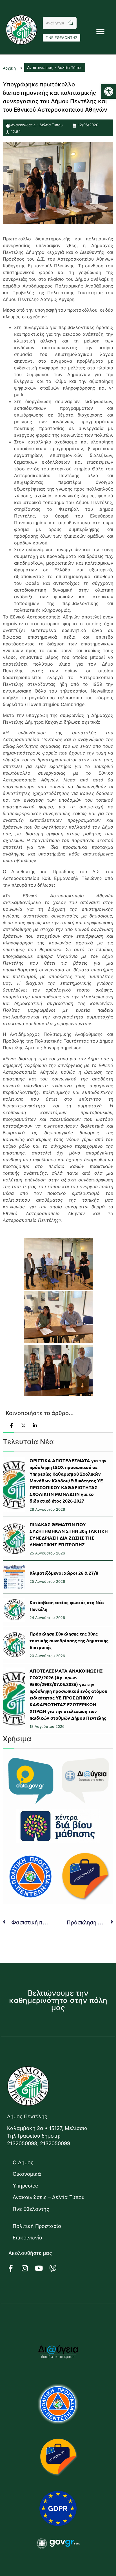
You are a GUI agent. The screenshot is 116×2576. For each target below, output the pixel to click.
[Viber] (56, 2268)
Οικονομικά (27, 2174)
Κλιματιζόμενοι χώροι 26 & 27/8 (64, 1573)
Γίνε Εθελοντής (31, 2209)
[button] (109, 91)
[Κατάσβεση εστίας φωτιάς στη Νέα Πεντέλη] (14, 1610)
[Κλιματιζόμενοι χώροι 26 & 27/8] (14, 1577)
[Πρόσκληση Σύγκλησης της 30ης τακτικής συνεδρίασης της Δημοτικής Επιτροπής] (14, 1645)
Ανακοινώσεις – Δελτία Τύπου (49, 2197)
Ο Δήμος (23, 2162)
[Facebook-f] (14, 2268)
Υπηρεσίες (25, 2186)
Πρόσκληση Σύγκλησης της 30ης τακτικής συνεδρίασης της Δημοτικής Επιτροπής (69, 1640)
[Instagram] (28, 2268)
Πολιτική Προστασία (37, 2226)
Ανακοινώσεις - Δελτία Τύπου (37, 125)
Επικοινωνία (28, 2238)
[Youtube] (42, 2268)
